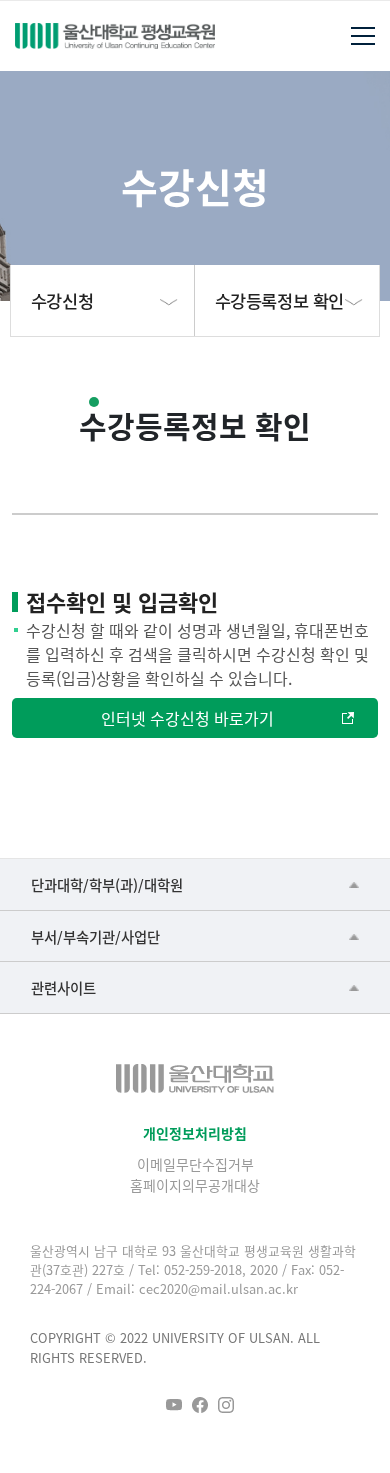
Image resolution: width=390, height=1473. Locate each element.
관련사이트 (63, 987)
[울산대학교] (195, 1078)
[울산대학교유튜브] (174, 1405)
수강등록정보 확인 (279, 300)
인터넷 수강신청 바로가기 (187, 718)
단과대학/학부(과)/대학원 (107, 884)
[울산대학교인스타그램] (226, 1405)
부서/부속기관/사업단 (95, 936)
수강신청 (62, 300)
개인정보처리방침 (195, 1133)
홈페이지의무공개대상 (195, 1185)
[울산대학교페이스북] (200, 1405)
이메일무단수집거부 (195, 1164)
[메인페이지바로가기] (115, 36)
